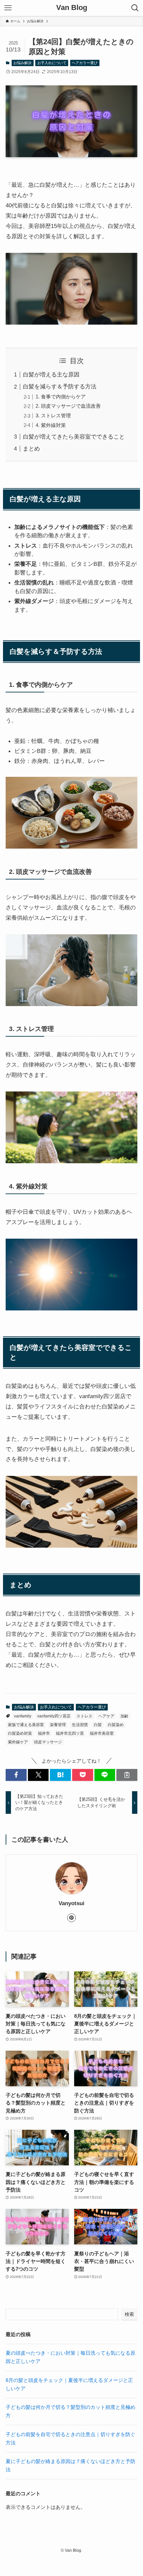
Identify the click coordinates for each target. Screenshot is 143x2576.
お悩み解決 (22, 63)
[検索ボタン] (135, 8)
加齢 (124, 1716)
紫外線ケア (18, 1742)
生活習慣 (80, 1725)
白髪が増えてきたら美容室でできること (74, 437)
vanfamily (23, 1716)
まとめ (31, 449)
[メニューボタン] (8, 8)
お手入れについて (52, 63)
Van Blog (72, 8)
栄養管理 (58, 1725)
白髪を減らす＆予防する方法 (60, 386)
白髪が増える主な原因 (51, 374)
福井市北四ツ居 (70, 1733)
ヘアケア (106, 1716)
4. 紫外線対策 (51, 425)
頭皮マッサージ (48, 1742)
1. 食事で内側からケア (61, 397)
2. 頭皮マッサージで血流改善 (68, 406)
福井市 (44, 1733)
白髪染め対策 (20, 1733)
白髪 (98, 1725)
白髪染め (116, 1725)
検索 (129, 2314)
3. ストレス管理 (53, 415)
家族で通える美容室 (26, 1725)
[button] (16, 1775)
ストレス (84, 1716)
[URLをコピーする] (127, 1775)
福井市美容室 (102, 1733)
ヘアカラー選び (85, 63)
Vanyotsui (71, 1903)
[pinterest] (71, 1918)
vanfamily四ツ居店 (54, 1716)
